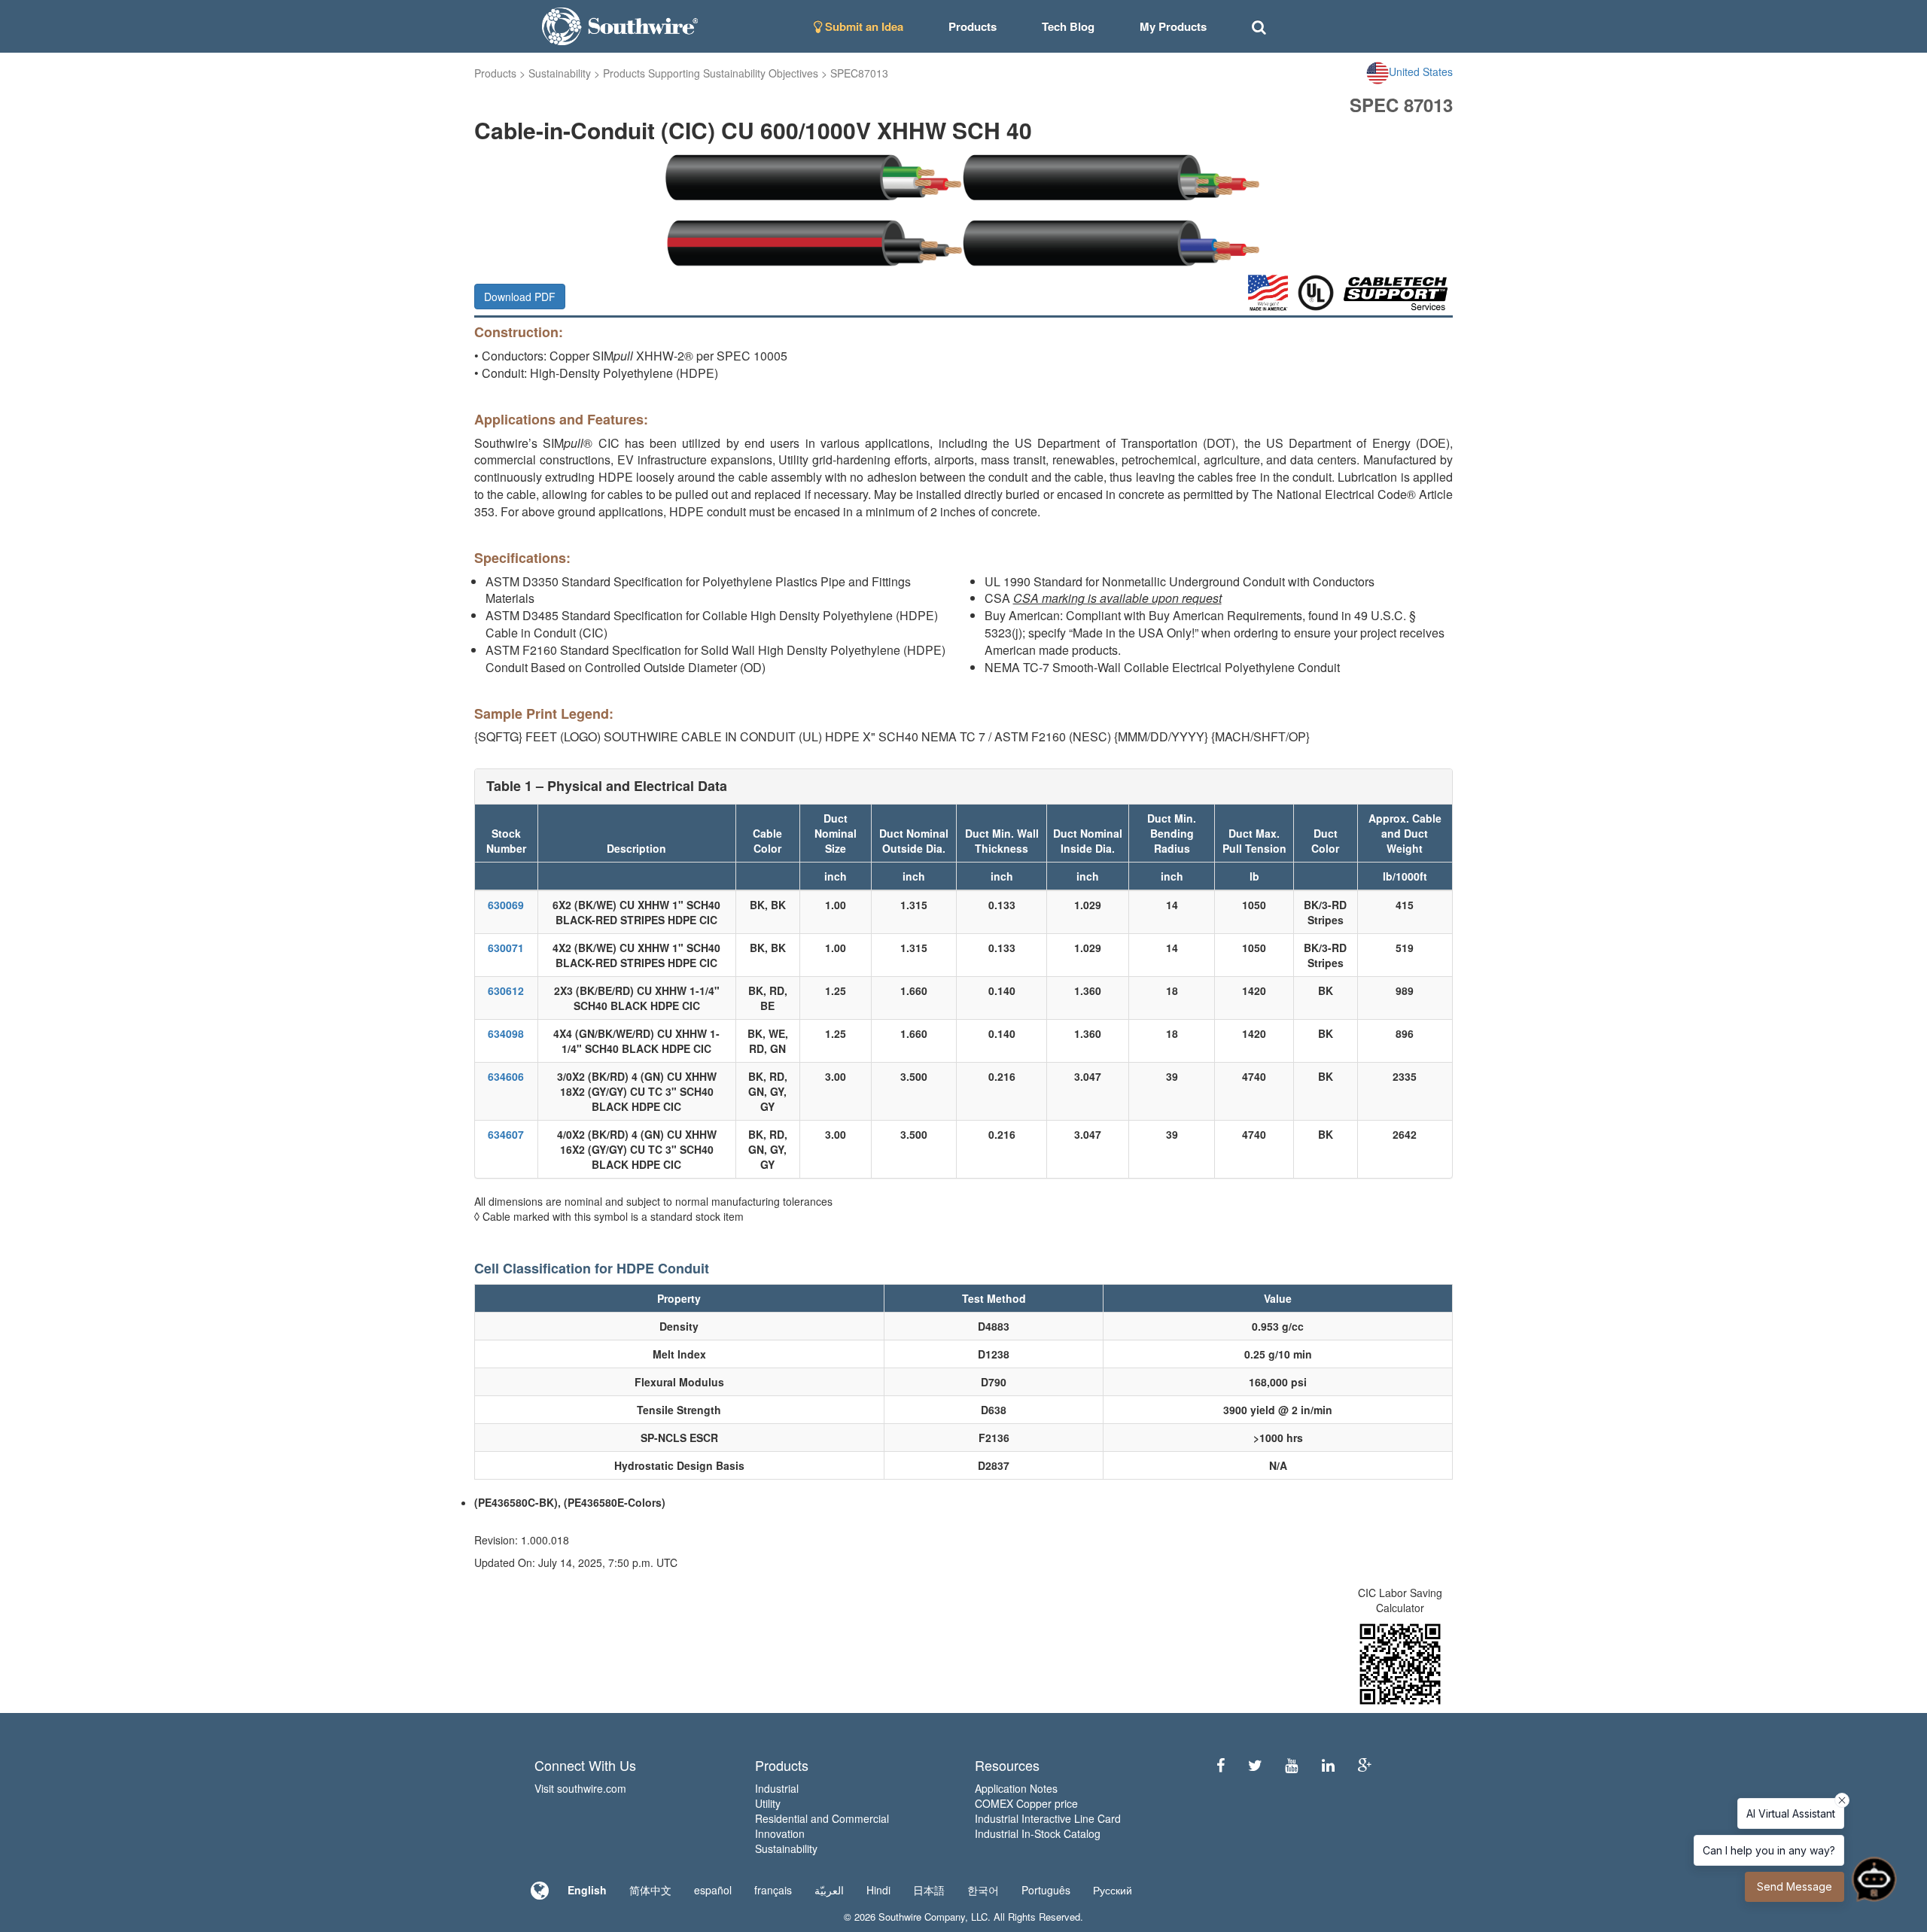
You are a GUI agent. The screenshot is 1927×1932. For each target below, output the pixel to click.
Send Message (1795, 1886)
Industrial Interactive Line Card (1048, 1818)
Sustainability (560, 73)
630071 (506, 948)
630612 (506, 990)
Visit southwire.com (580, 1788)
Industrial (777, 1788)
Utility (768, 1803)
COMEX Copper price (1026, 1803)
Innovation (780, 1833)
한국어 (983, 1890)
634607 (506, 1134)
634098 (506, 1033)
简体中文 (650, 1890)
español (713, 1890)
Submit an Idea (863, 26)
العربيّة (829, 1890)
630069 (506, 905)
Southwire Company (922, 1917)
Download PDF (520, 297)
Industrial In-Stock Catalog (1038, 1833)
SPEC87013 (859, 73)
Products (495, 73)
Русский (1113, 1890)
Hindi (878, 1890)
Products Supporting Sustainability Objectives (711, 73)
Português (1046, 1890)
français (773, 1890)
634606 (506, 1076)
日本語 (929, 1890)
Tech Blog (1068, 26)
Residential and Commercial (822, 1818)
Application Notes (1016, 1788)
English (587, 1890)
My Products (1173, 26)
